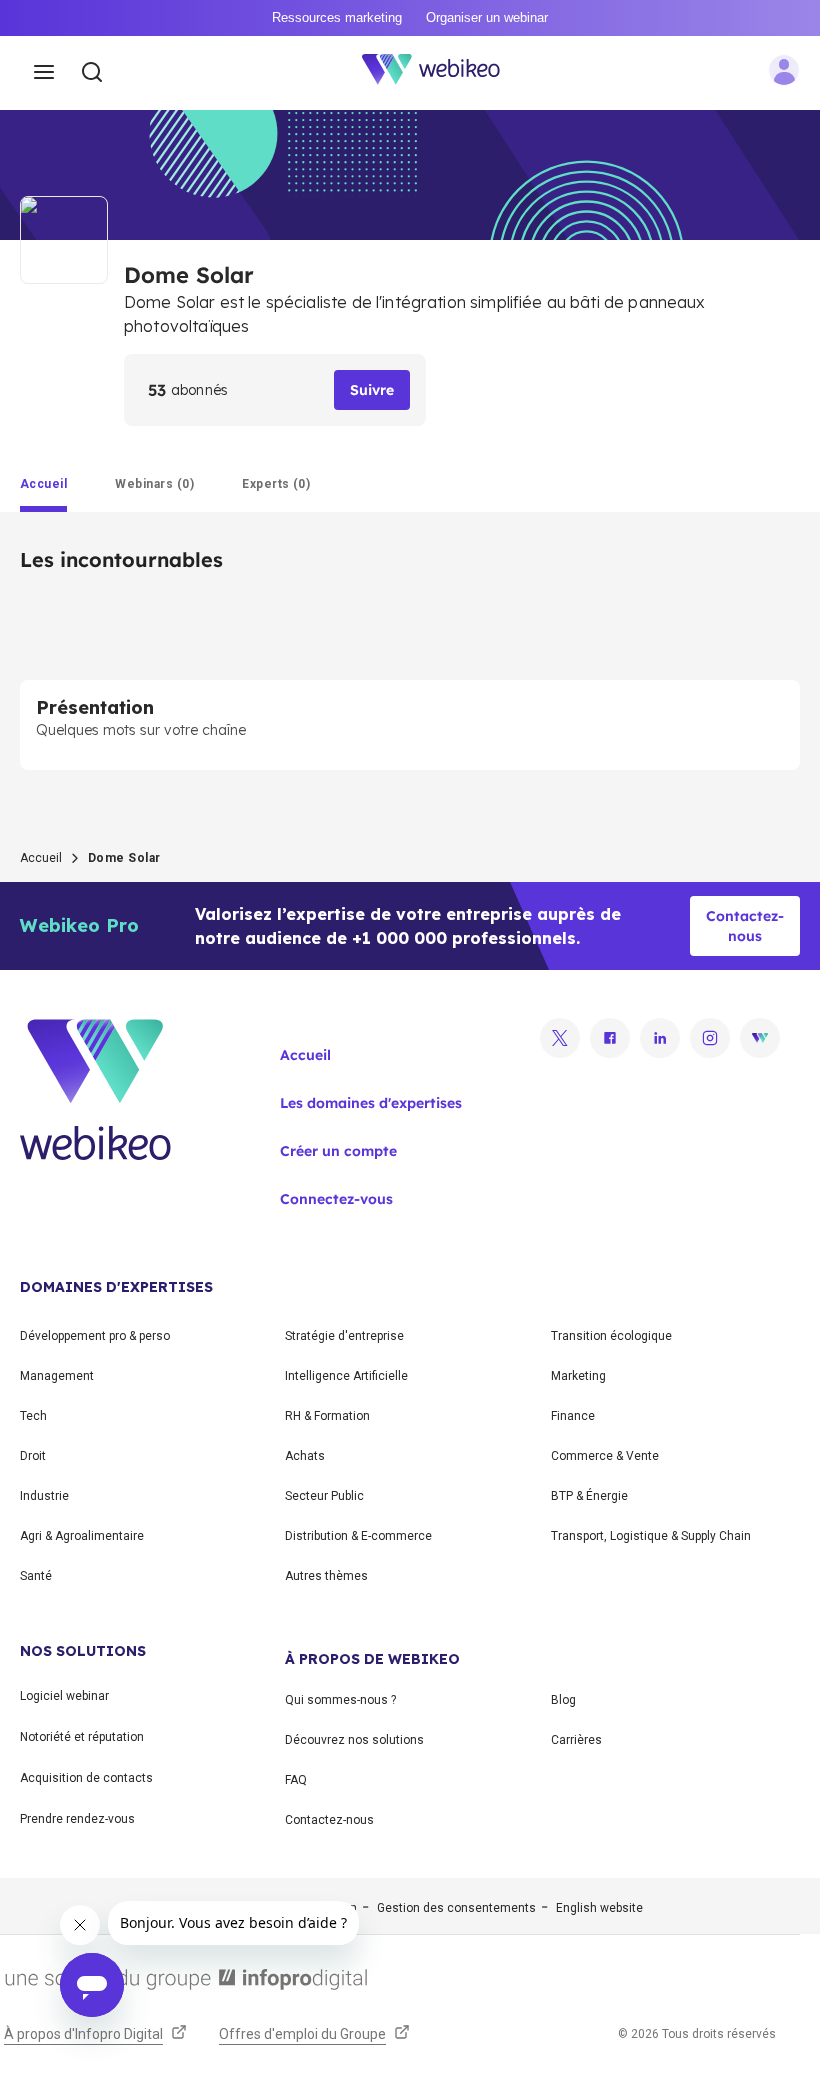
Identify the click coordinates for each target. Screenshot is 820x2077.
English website (599, 1908)
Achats (305, 1456)
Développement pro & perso (95, 1336)
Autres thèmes (326, 1576)
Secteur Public (324, 1496)
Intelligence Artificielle (346, 1376)
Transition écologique (611, 1336)
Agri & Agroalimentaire (82, 1536)
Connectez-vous (336, 1199)
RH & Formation (327, 1416)
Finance (573, 1416)
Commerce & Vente (605, 1456)
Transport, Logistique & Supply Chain (651, 1536)
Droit (33, 1456)
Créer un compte (338, 1151)
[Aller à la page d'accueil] (442, 73)
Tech (33, 1416)
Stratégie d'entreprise (344, 1336)
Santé (36, 1576)
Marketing (578, 1376)
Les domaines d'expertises (371, 1103)
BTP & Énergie (589, 1496)
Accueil (41, 858)
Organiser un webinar (487, 17)
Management (57, 1376)
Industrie (44, 1496)
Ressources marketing (337, 17)
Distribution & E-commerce (358, 1536)
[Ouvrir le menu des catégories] (44, 73)
